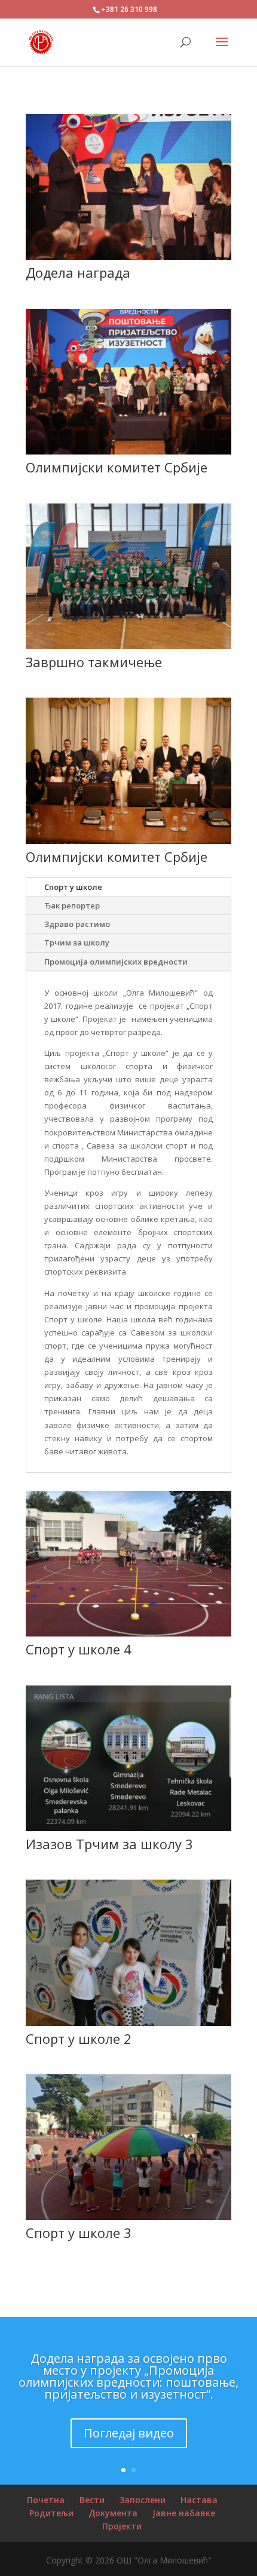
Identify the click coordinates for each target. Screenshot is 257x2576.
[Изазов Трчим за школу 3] (128, 1828)
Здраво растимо (77, 924)
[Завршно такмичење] (128, 646)
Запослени (143, 2500)
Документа (113, 2513)
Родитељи (51, 2513)
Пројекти (122, 2526)
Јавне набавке (184, 2513)
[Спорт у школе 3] (128, 2217)
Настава (199, 2500)
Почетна (46, 2500)
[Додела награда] (128, 257)
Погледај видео (129, 2433)
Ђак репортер (72, 905)
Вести (92, 2500)
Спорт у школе (73, 887)
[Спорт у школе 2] (128, 2023)
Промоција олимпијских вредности (116, 962)
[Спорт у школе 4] (128, 1634)
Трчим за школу (77, 942)
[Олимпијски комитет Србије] (128, 452)
